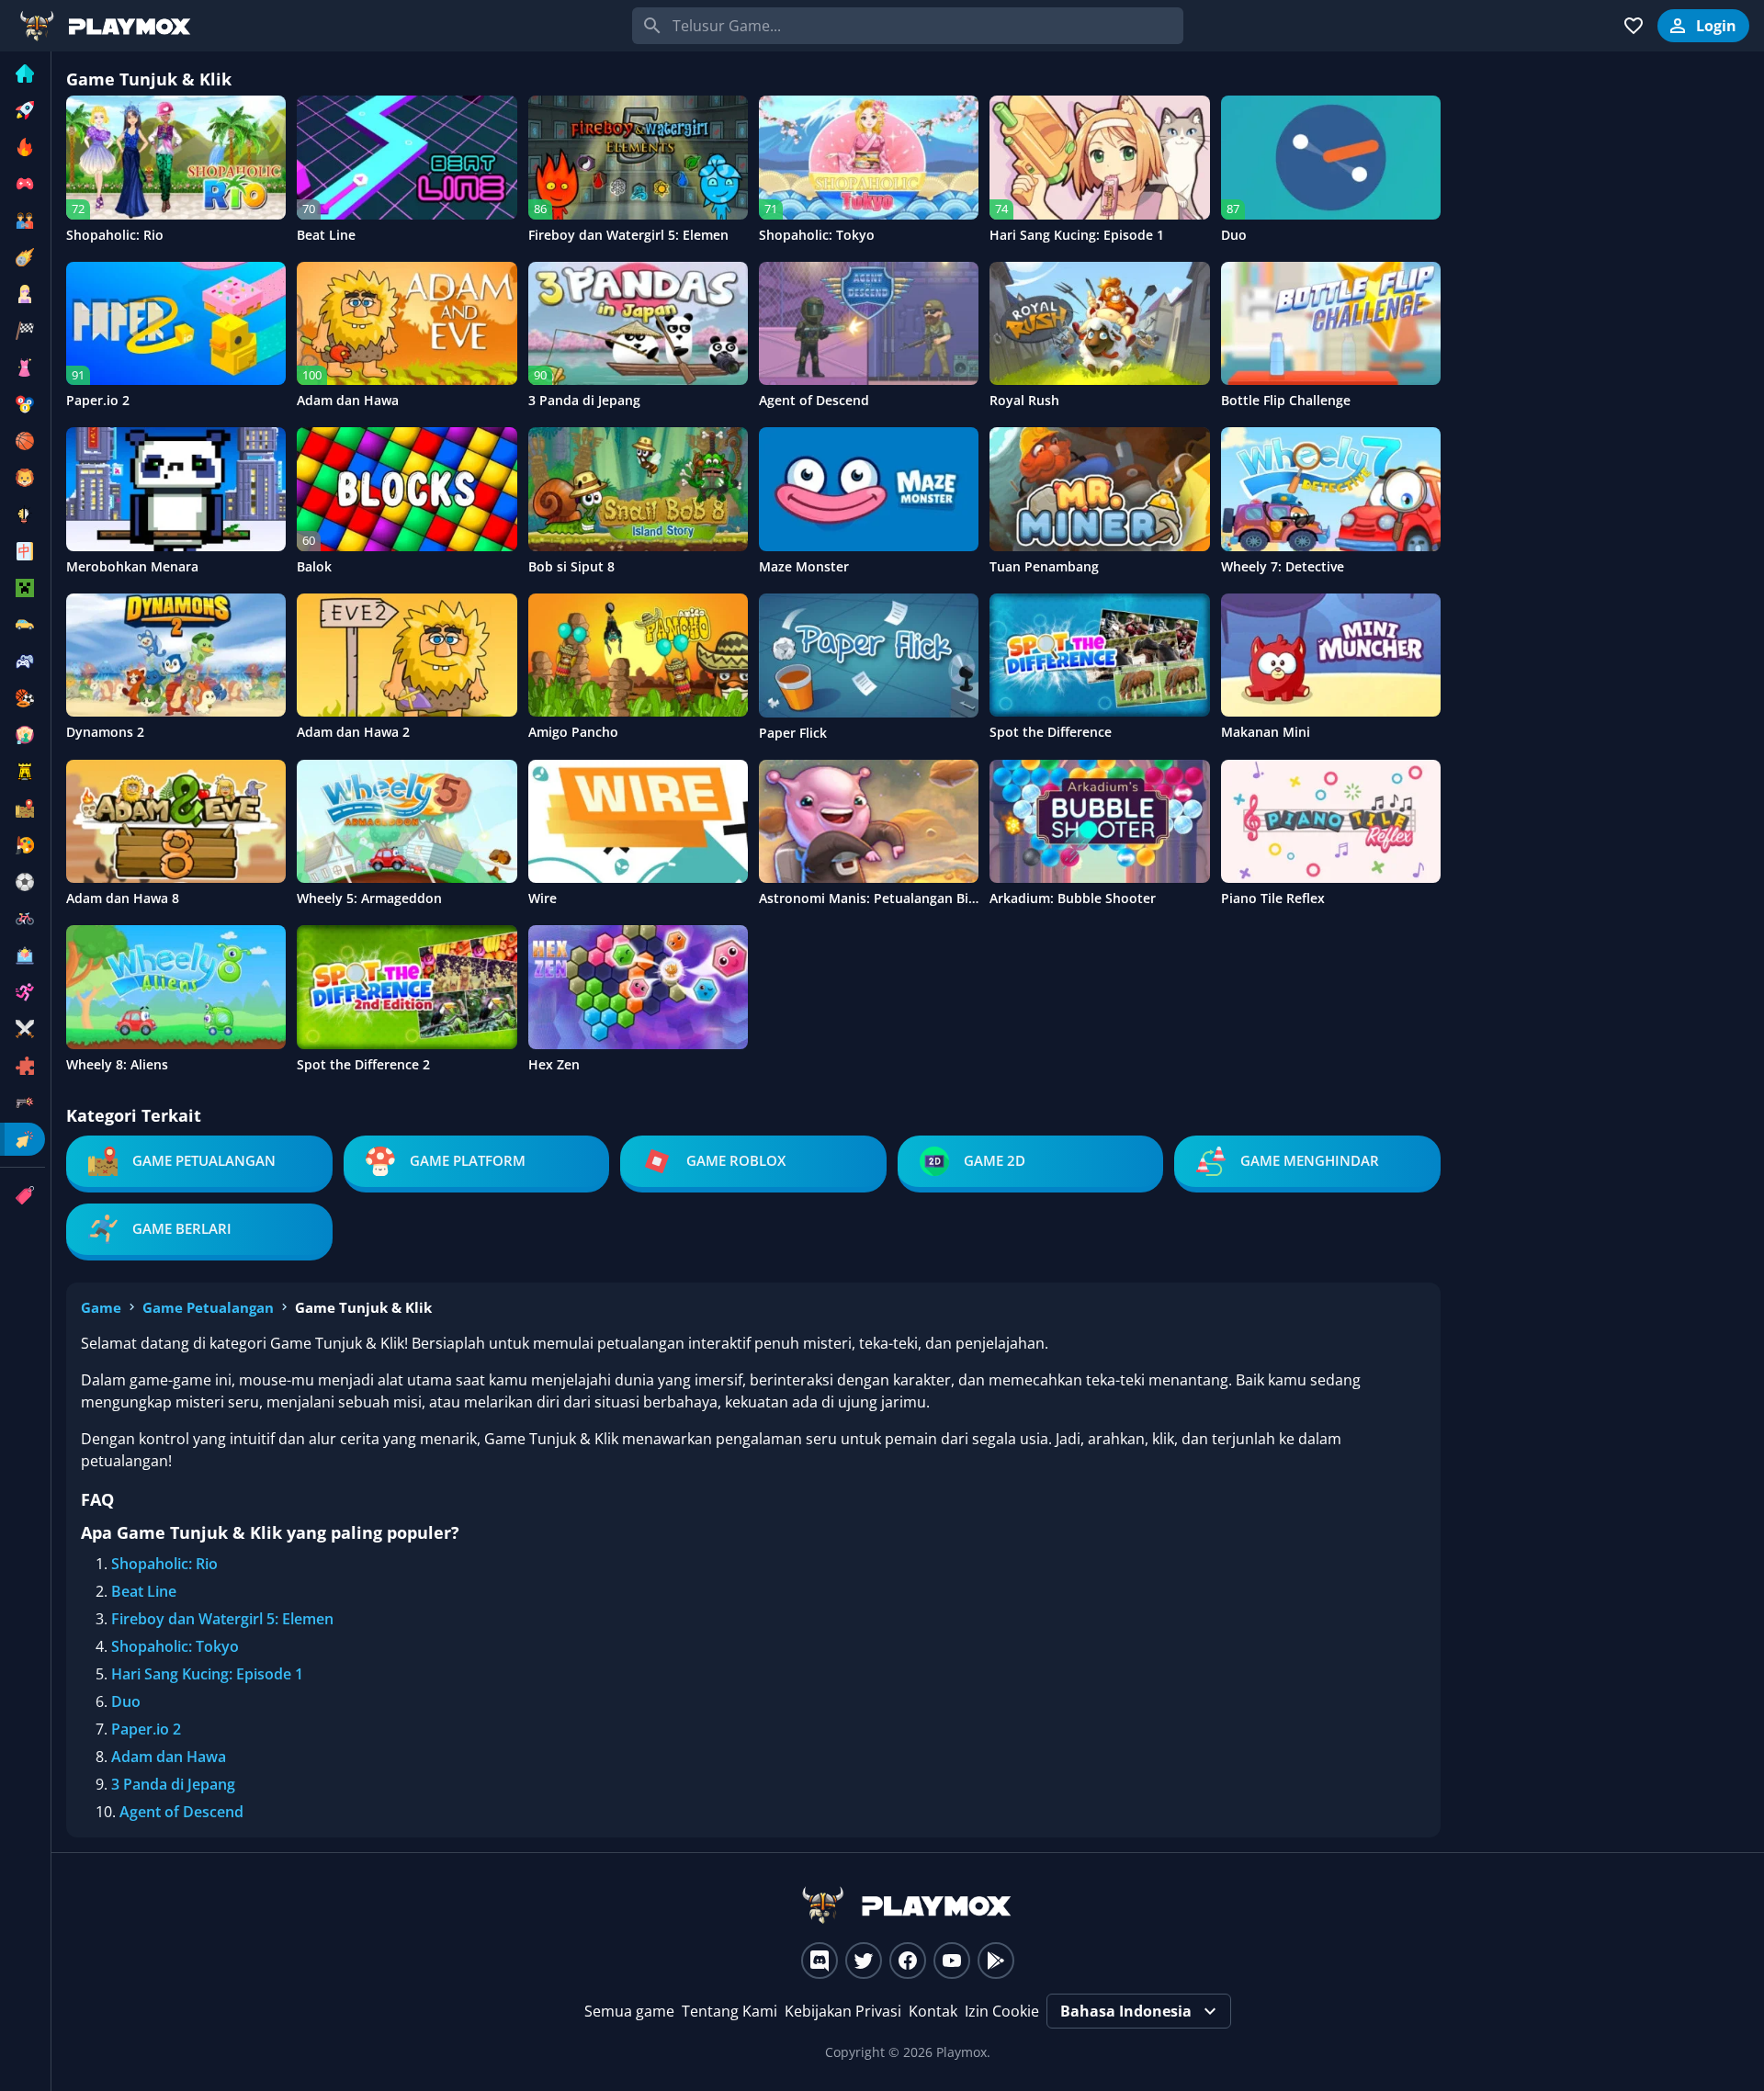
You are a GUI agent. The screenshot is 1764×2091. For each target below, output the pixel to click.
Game (101, 1307)
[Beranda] (23, 73)
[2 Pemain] (23, 220)
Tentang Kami (729, 2011)
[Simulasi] (23, 955)
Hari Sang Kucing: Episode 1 (207, 1674)
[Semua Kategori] (23, 1195)
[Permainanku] (1634, 26)
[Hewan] (23, 478)
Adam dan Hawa (169, 1757)
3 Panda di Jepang (173, 1784)
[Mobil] (23, 625)
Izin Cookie (1002, 2011)
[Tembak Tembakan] (23, 1102)
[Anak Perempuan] (23, 294)
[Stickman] (23, 992)
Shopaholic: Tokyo (175, 1646)
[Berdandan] (23, 367)
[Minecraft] (23, 588)
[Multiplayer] (23, 661)
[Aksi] (23, 257)
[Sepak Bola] (23, 882)
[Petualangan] (23, 808)
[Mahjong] (23, 551)
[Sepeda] (23, 919)
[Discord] (820, 1961)
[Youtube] (952, 1961)
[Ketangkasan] (23, 514)
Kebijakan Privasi (843, 2011)
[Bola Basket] (23, 441)
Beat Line (144, 1591)
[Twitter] (864, 1961)
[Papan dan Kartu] (23, 735)
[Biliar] (23, 404)
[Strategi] (23, 1029)
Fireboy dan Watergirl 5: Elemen (222, 1619)
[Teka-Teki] (23, 1066)
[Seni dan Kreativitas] (23, 845)
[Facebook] (908, 1961)
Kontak (933, 2011)
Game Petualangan (208, 1307)
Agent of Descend (181, 1812)
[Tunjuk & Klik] (23, 1139)
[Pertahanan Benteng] (23, 772)
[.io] (23, 184)
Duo (126, 1701)
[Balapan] (23, 331)
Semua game (629, 2011)
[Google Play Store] (996, 1961)
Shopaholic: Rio (164, 1564)
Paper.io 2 (146, 1729)
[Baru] (23, 110)
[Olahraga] (23, 698)
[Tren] (23, 147)
